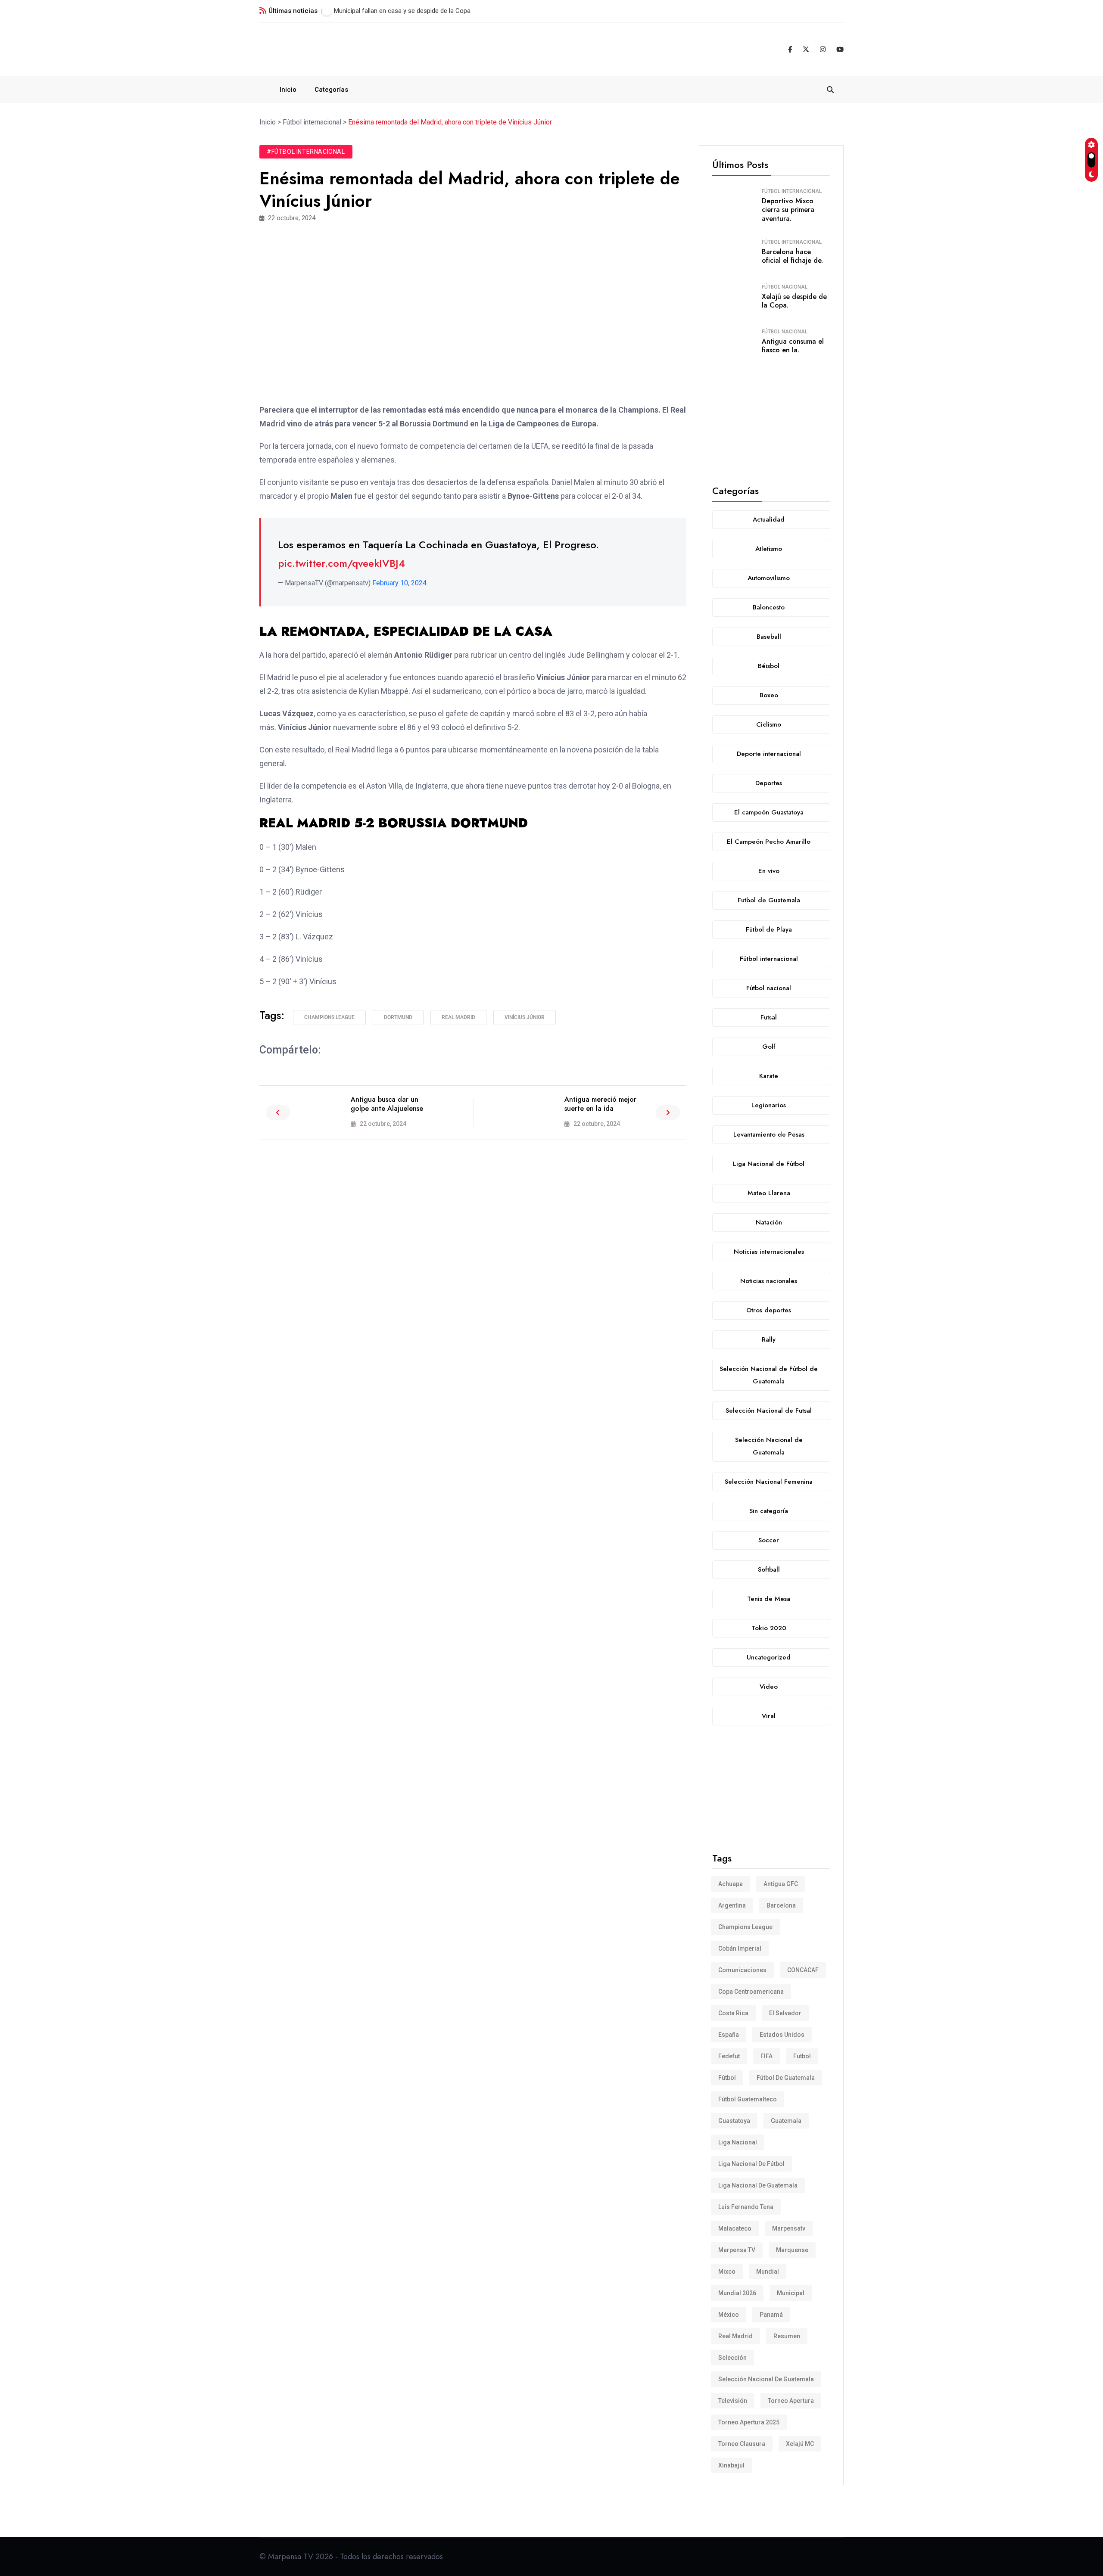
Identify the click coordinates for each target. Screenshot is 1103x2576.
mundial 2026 (737, 2293)
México (729, 2315)
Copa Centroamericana (751, 1992)
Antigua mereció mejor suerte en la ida (600, 1104)
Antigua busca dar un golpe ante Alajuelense (387, 1104)
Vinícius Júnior (525, 1017)
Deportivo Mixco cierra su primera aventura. (788, 210)
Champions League (329, 1017)
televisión (733, 2401)
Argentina (732, 1905)
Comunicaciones (742, 1970)
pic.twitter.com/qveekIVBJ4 (341, 563)
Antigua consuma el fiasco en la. (793, 346)
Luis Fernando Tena (746, 2207)
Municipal (791, 2293)
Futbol (802, 2056)
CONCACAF (803, 1970)
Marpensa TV (737, 2250)
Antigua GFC (781, 1884)
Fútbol (727, 2078)
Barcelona (781, 1905)
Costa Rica (733, 2013)
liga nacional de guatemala (758, 2185)
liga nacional (738, 2142)
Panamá (771, 2315)
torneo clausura (742, 2444)
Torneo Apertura (791, 2401)
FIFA (766, 2056)
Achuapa (731, 1884)
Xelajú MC (800, 2444)
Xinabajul (731, 2465)
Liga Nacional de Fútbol (751, 2164)
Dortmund (398, 1017)
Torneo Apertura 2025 (749, 2422)
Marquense (792, 2250)
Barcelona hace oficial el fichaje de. (792, 256)
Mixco (727, 2271)
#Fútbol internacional (306, 152)
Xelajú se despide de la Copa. (794, 301)
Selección (732, 2358)
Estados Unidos (782, 2035)
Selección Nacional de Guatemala (766, 2379)
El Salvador (785, 2013)
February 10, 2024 (399, 583)
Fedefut (729, 2056)
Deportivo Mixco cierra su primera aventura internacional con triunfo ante (437, 11)
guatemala (786, 2121)
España (729, 2035)
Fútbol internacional (792, 191)
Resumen (787, 2336)
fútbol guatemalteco (748, 2099)
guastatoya (734, 2121)
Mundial (768, 2271)
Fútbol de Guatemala (786, 2078)
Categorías (331, 90)
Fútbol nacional (785, 287)
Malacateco (735, 2228)
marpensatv (789, 2228)
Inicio (288, 90)
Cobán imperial (740, 1948)
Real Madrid (458, 1017)
